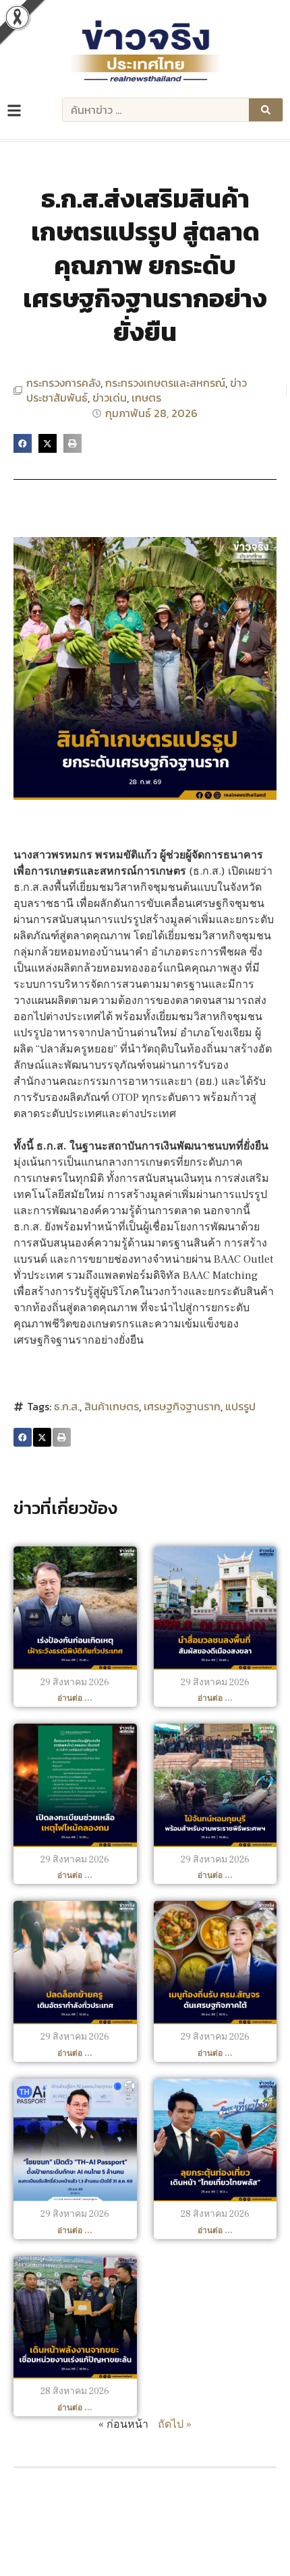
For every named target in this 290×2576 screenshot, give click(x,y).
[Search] (266, 110)
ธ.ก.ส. (67, 1406)
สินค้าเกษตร (112, 1406)
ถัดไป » (175, 2424)
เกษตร (146, 398)
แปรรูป (240, 1406)
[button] (23, 443)
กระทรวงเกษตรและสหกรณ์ (165, 383)
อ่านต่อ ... (75, 1698)
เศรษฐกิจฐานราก (182, 1406)
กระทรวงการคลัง (63, 383)
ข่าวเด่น (110, 398)
